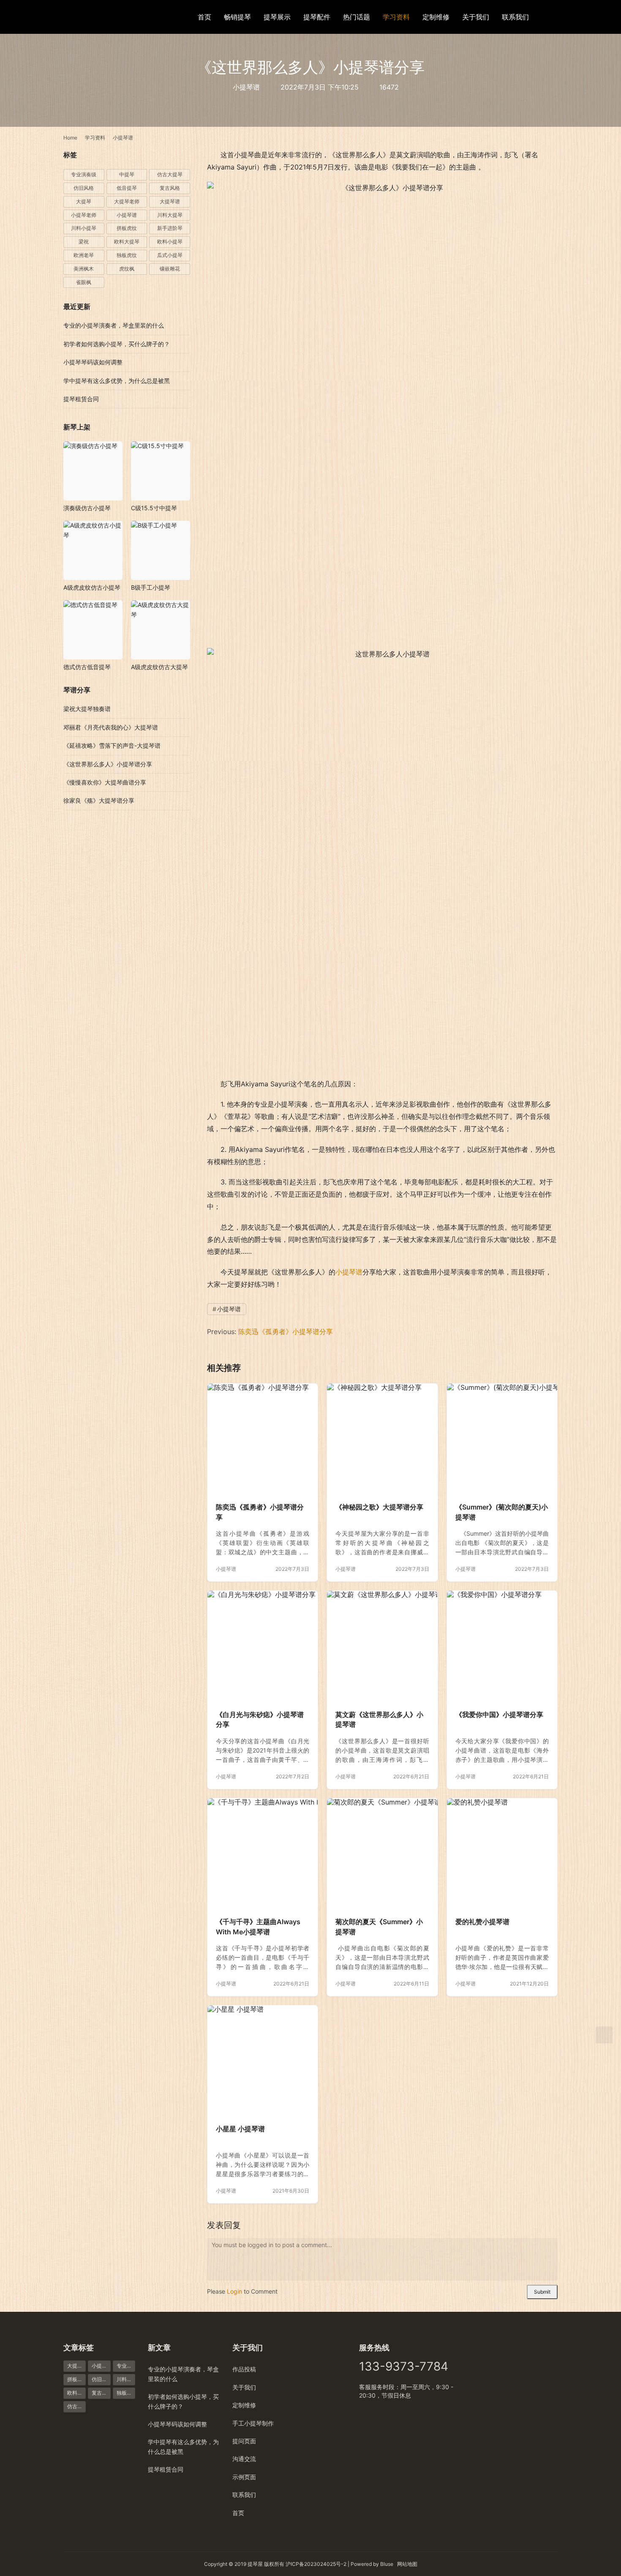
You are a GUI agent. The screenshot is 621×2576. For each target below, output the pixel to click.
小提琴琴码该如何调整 (93, 362)
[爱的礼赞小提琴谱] (502, 1853)
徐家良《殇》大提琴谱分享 (99, 800)
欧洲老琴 (84, 255)
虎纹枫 (127, 269)
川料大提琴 (170, 215)
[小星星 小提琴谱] (263, 2061)
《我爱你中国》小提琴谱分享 (499, 1715)
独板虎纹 (127, 255)
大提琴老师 (127, 201)
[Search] (554, 17)
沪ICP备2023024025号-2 (316, 2564)
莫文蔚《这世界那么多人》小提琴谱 (379, 1720)
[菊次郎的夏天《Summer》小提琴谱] (382, 1853)
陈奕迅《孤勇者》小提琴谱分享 (286, 1332)
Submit (542, 2292)
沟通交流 (244, 2459)
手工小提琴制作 (253, 2423)
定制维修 (436, 17)
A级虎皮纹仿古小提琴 (92, 587)
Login (234, 2291)
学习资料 (396, 17)
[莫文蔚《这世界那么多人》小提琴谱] (382, 1646)
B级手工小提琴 (151, 587)
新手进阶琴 (170, 228)
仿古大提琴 (170, 174)
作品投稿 (244, 2369)
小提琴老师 (84, 215)
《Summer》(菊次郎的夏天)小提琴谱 (502, 1512)
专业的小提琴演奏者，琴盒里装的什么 (114, 325)
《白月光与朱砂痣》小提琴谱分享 (260, 1720)
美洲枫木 (84, 269)
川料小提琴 (84, 228)
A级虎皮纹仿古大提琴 (159, 667)
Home (70, 138)
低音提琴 (127, 188)
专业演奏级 (84, 174)
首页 (204, 17)
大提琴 (84, 201)
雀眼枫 (84, 282)
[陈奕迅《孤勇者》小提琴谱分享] (263, 1439)
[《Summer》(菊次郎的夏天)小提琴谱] (502, 1439)
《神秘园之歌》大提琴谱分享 (379, 1507)
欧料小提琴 (170, 242)
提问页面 (244, 2441)
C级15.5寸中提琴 (154, 508)
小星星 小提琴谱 (240, 2129)
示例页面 (244, 2477)
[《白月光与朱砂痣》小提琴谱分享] (263, 1646)
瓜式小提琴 (170, 255)
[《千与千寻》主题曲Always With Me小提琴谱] (263, 1853)
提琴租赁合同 (81, 399)
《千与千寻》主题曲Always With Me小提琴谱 (258, 1927)
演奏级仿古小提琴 (87, 508)
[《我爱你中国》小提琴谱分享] (502, 1646)
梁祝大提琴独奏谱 (87, 709)
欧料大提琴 (127, 242)
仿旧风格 (84, 188)
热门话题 (357, 17)
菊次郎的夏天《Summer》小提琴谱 (379, 1927)
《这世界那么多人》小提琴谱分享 (108, 764)
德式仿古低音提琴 (87, 667)
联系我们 (515, 17)
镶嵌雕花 (170, 269)
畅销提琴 (237, 17)
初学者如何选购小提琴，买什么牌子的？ (117, 344)
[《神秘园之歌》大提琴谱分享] (382, 1439)
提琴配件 (317, 17)
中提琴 (127, 174)
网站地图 (407, 2564)
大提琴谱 (170, 201)
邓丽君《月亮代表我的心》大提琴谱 (111, 727)
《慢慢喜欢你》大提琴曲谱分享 (105, 782)
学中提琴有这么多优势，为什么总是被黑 (117, 381)
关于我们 (476, 17)
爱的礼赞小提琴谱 (482, 1922)
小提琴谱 (246, 87)
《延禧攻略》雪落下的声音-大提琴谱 (112, 745)
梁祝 (84, 242)
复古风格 (170, 188)
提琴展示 (277, 17)
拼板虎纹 (127, 228)
